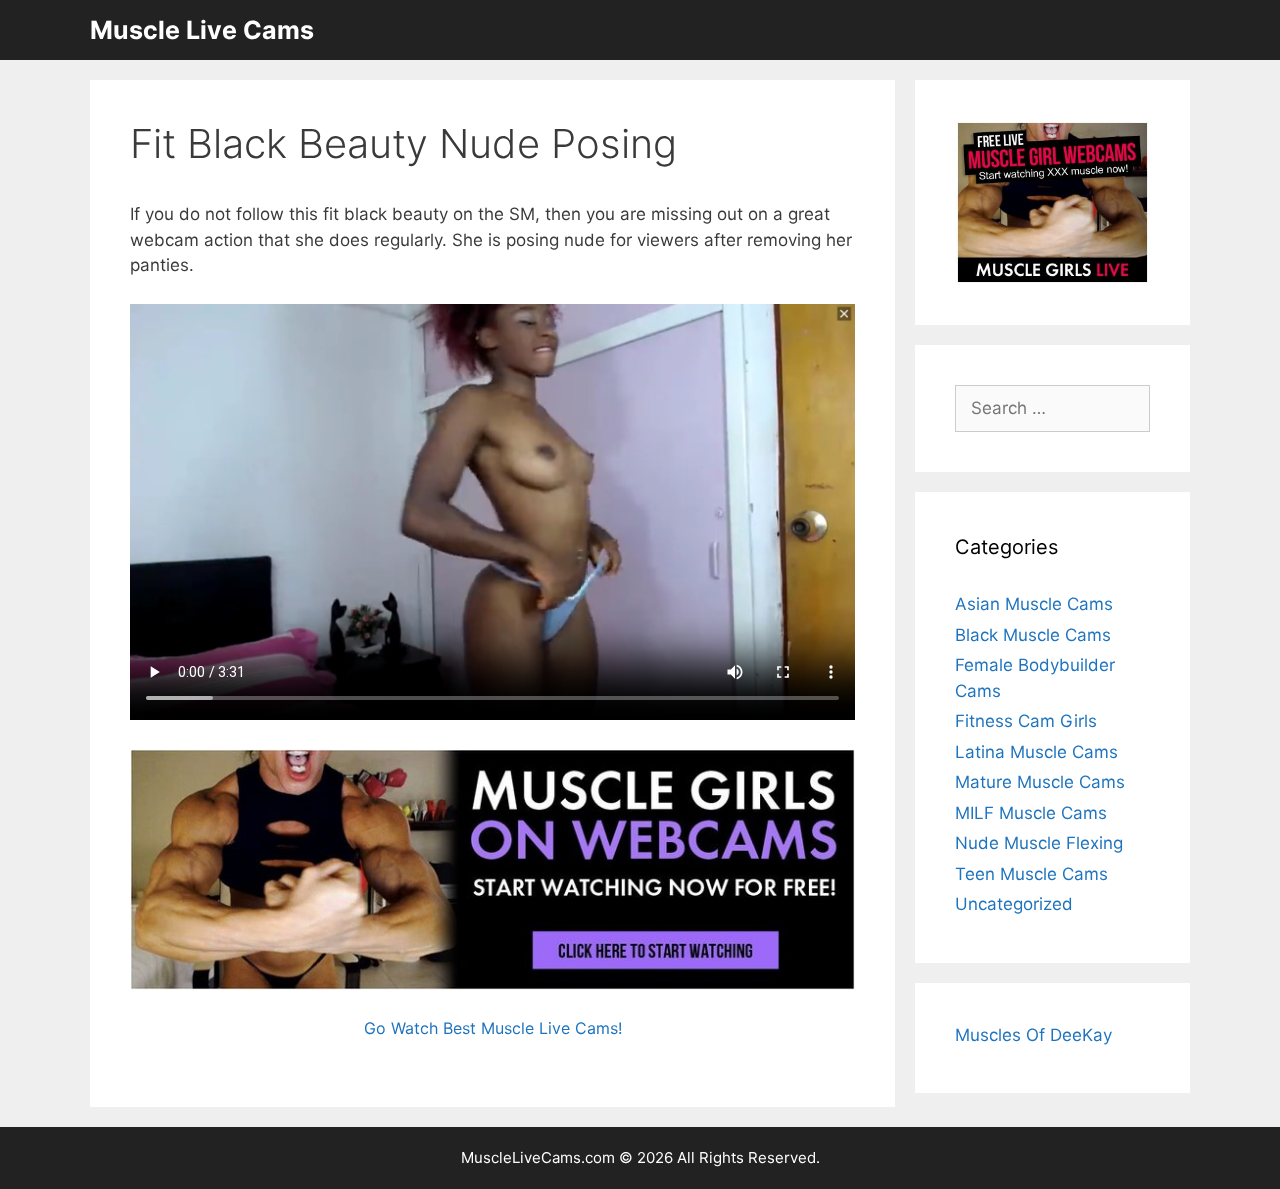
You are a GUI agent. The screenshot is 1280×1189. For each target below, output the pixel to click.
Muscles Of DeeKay (1033, 1035)
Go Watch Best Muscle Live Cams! (493, 1028)
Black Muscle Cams (1033, 635)
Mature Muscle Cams (1040, 782)
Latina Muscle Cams (1036, 752)
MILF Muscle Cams (1031, 813)
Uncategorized (1014, 904)
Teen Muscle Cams (1031, 874)
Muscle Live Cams (202, 30)
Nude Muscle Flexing (1039, 843)
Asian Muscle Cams (1034, 604)
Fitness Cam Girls (1026, 721)
